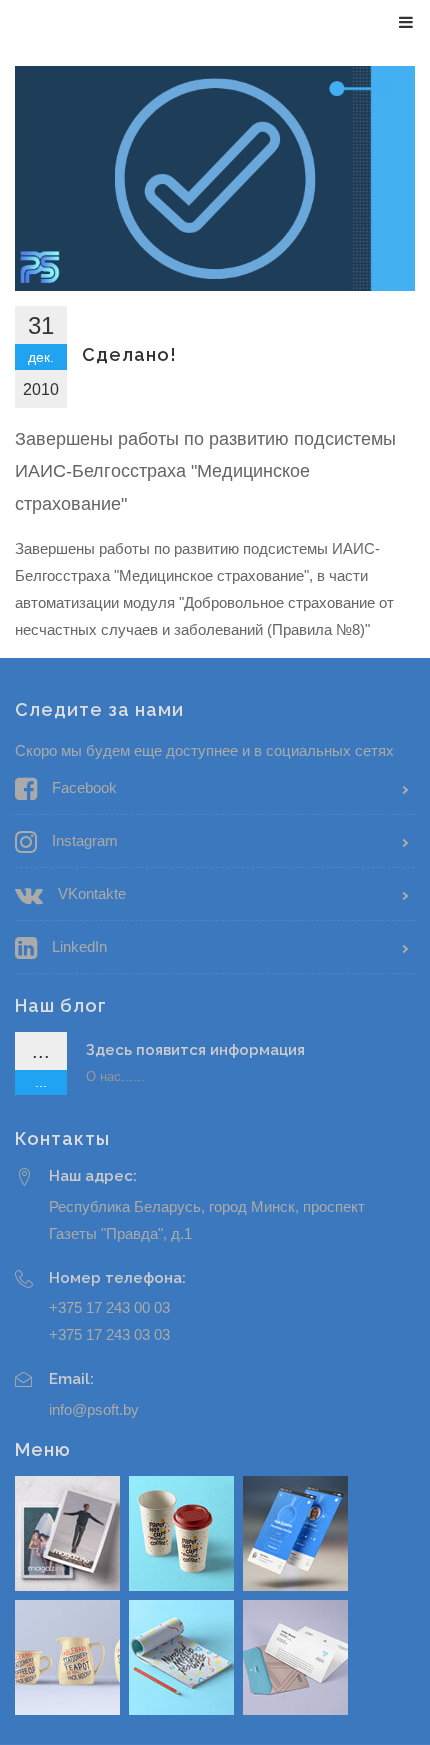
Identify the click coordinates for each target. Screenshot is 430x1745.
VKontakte (92, 893)
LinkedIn (79, 946)
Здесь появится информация (195, 1050)
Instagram (85, 840)
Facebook (84, 787)
